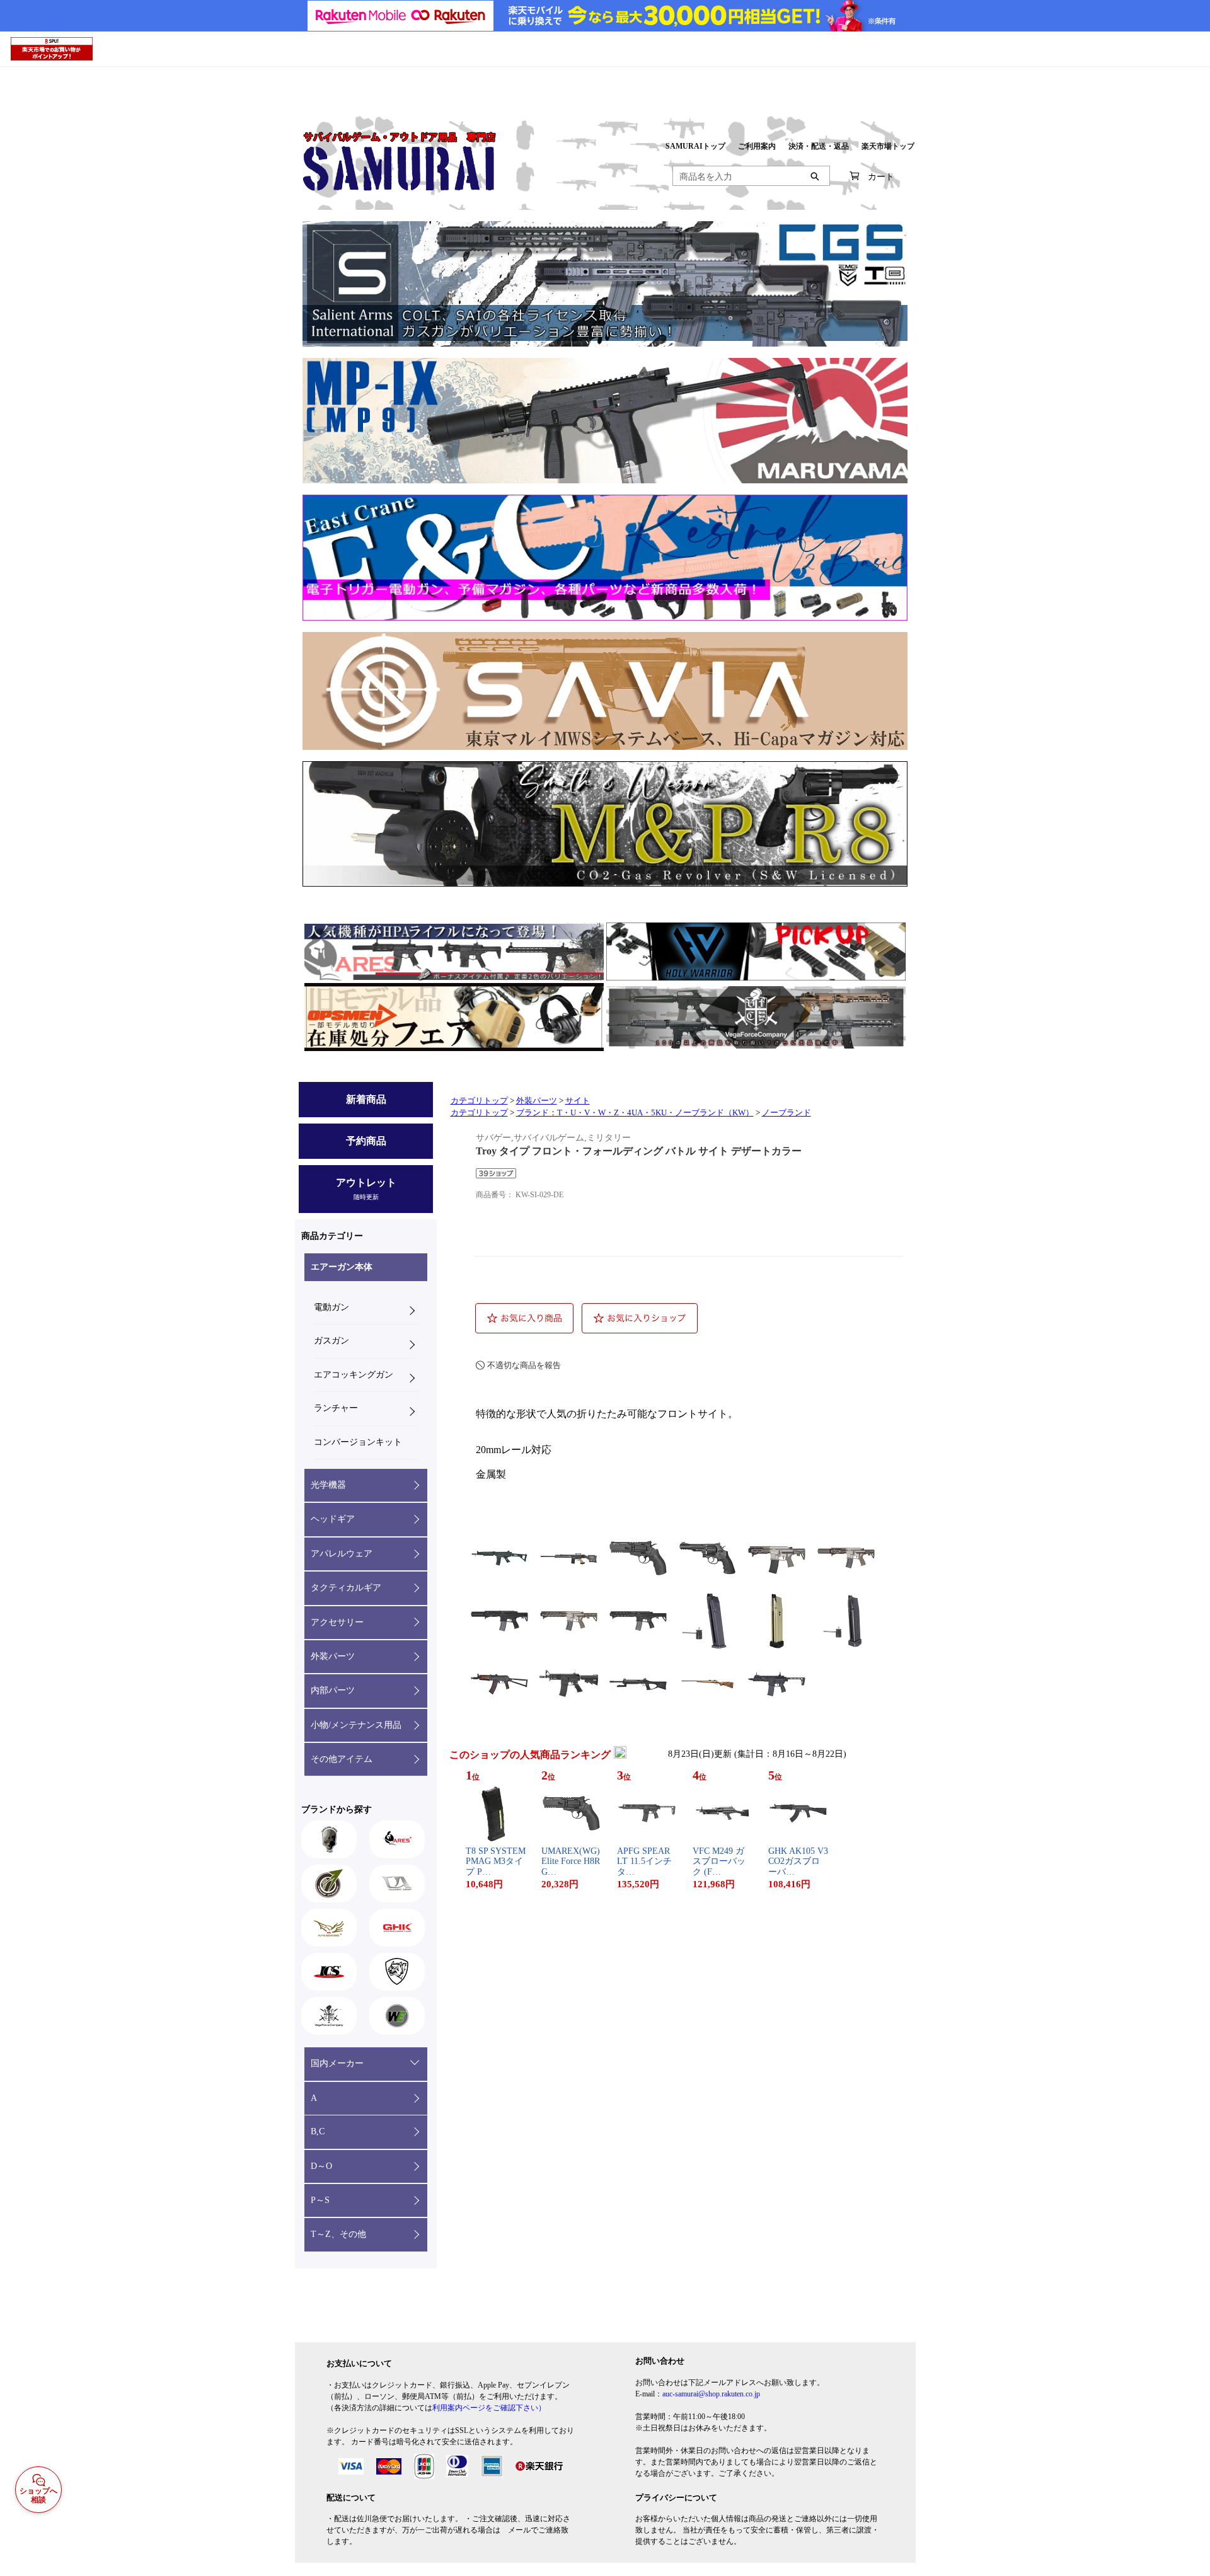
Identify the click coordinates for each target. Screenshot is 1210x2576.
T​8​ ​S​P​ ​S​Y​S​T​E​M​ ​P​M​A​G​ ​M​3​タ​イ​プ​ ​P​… (496, 1862)
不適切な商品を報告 (524, 1365)
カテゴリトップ (479, 1101)
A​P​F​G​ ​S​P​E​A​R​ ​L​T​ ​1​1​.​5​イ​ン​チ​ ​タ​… (646, 1862)
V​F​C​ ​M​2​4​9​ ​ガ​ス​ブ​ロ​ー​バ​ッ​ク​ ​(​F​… (719, 1862)
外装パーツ (537, 1101)
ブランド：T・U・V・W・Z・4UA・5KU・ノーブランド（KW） (635, 1113)
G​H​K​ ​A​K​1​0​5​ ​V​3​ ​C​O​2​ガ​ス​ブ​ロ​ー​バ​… (798, 1862)
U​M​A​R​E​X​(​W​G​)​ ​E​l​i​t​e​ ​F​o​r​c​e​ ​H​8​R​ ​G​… (571, 1862)
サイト (578, 1101)
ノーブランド (786, 1113)
